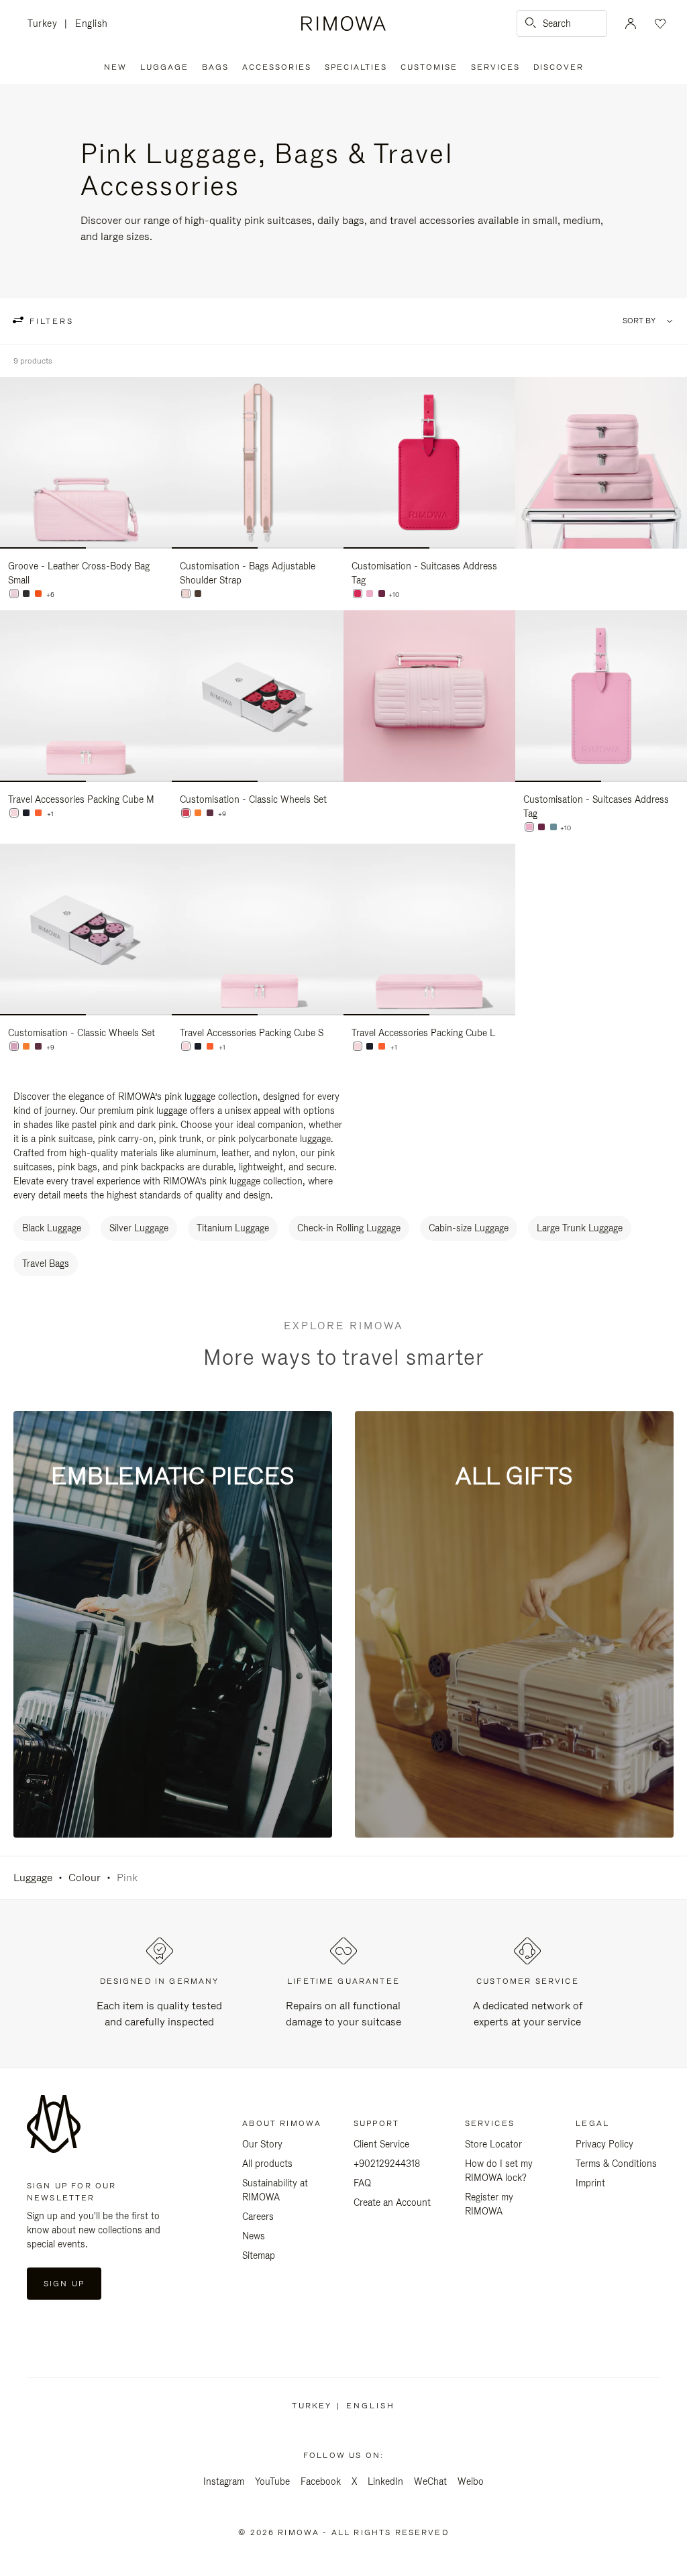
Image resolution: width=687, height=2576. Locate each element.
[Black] (26, 594)
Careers (258, 2217)
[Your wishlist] (659, 23)
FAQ (362, 2183)
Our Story (262, 2144)
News (254, 2236)
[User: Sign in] (631, 23)
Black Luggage (52, 1228)
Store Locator (493, 2144)
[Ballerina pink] (14, 813)
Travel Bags (46, 1264)
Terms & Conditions (616, 2164)
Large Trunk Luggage (580, 1228)
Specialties (356, 67)
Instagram (224, 2481)
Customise (429, 67)
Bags (215, 67)
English (92, 23)
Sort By (639, 321)
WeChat (430, 2481)
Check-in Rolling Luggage (349, 1228)
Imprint (590, 2183)
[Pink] (14, 594)
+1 (50, 814)
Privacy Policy (604, 2144)
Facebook (321, 2481)
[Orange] (38, 594)
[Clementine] (198, 813)
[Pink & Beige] (186, 594)
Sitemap (259, 2255)
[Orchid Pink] (186, 813)
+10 (394, 595)
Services (495, 67)
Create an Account (392, 2202)
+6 (50, 595)
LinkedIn (385, 2481)
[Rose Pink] (14, 1046)
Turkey (46, 24)
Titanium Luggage (233, 1228)
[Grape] (382, 594)
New (115, 67)
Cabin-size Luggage (469, 1228)
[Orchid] (358, 594)
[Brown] (198, 594)
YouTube (272, 2481)
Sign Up (64, 2284)
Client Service (381, 2144)
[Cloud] (553, 827)
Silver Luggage (139, 1228)
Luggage (164, 67)
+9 (222, 814)
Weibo (471, 2481)
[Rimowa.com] (601, 463)
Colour (85, 1878)
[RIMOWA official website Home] (343, 23)
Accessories (277, 67)
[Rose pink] (370, 594)
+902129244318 (387, 2164)
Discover (559, 67)
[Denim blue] (26, 813)
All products (267, 2164)
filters (50, 321)
